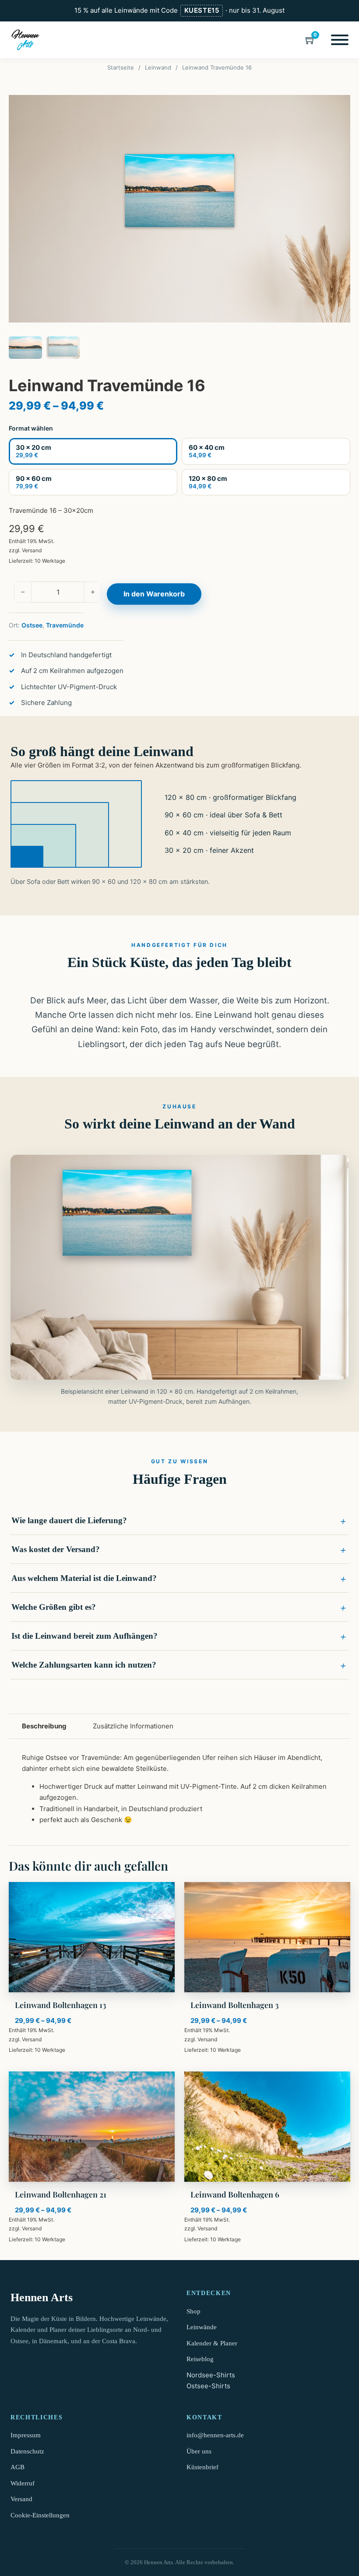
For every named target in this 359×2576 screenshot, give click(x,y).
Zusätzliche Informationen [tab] (133, 1726)
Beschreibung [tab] (44, 1726)
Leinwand (158, 67)
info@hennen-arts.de (215, 2435)
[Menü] (340, 40)
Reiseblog (200, 2359)
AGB (18, 2467)
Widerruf (23, 2483)
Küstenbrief (202, 2467)
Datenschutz (27, 2451)
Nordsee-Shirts (211, 2375)
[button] (179, 1521)
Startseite (121, 67)
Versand (32, 550)
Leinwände (202, 2327)
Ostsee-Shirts (208, 2386)
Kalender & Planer (212, 2343)
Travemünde (65, 625)
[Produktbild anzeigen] (179, 209)
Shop (194, 2311)
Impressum (26, 2435)
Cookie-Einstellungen (40, 2515)
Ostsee (32, 625)
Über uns (199, 2451)
